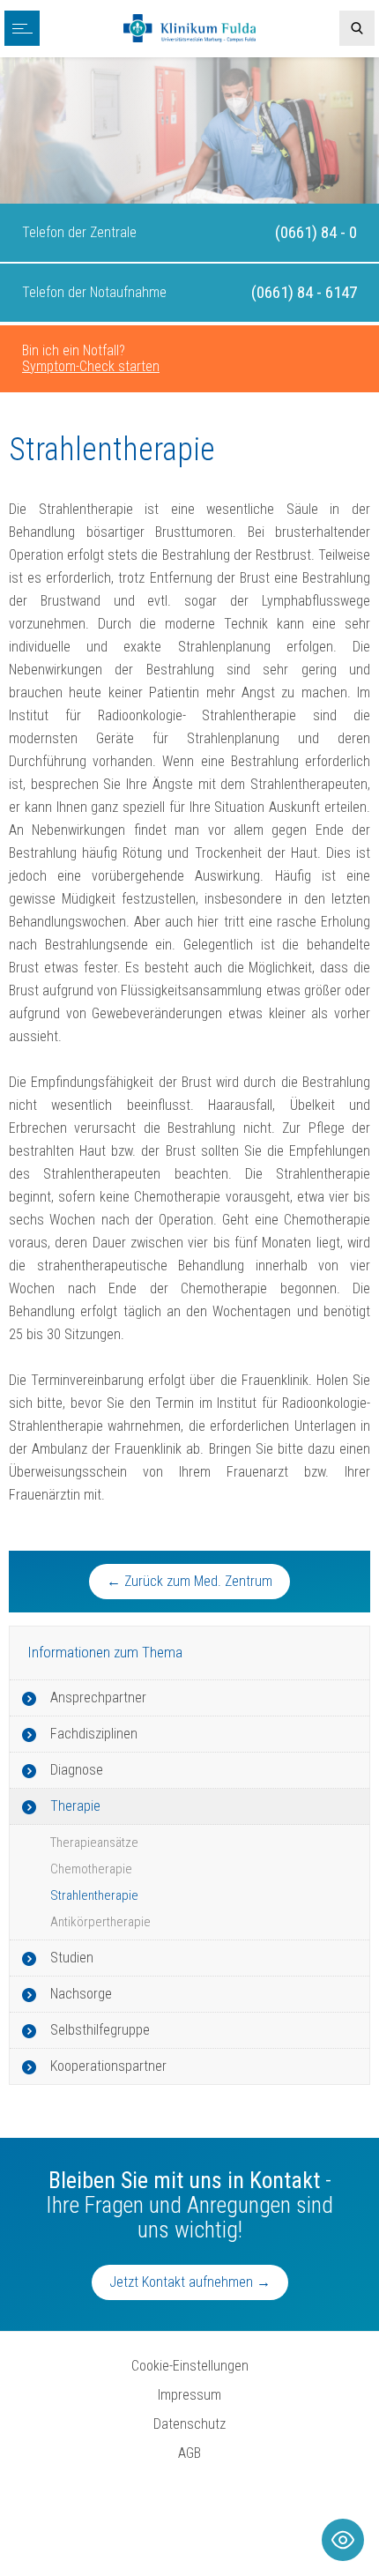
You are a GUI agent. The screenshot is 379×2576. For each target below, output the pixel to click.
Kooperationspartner (108, 2066)
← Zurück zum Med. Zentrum (189, 1581)
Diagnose (77, 1770)
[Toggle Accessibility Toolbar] (343, 2540)
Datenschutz (189, 2424)
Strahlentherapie (94, 1895)
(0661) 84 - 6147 (304, 292)
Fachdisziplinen (94, 1734)
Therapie (75, 1806)
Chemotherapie (91, 1869)
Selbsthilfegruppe (100, 2030)
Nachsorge (81, 1994)
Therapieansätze (94, 1843)
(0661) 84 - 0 (316, 232)
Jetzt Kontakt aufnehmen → (190, 2282)
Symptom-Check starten (91, 366)
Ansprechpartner (98, 1697)
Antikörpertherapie (100, 1922)
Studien (72, 1958)
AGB (189, 2453)
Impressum (189, 2395)
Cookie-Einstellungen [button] (190, 2366)
